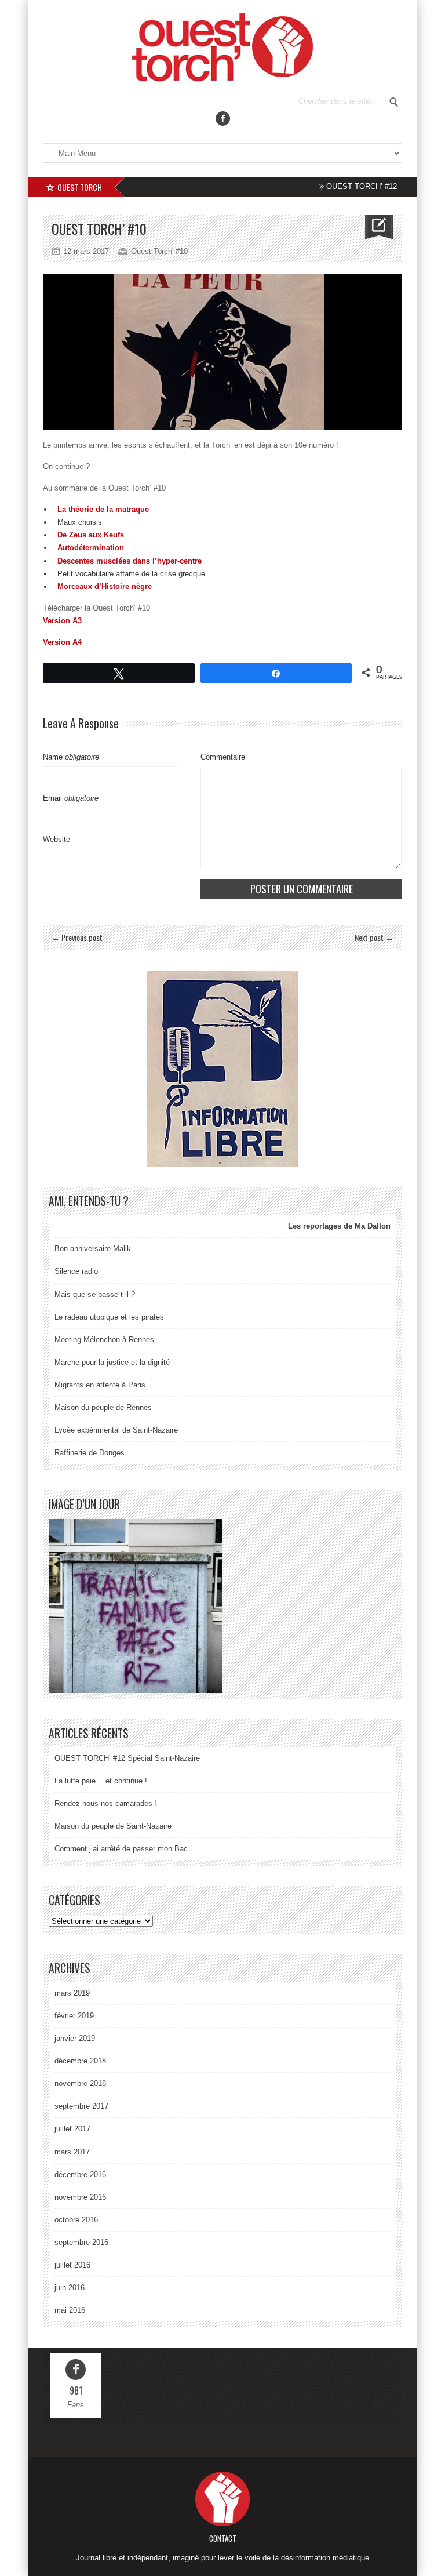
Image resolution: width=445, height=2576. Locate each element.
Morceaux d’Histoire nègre (105, 586)
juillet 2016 (72, 2265)
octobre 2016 (76, 2220)
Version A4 (62, 642)
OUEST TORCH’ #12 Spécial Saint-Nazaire (372, 186)
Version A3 (62, 621)
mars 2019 (72, 1993)
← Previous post (77, 937)
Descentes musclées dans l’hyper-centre (130, 561)
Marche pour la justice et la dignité (112, 1362)
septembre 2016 (81, 2242)
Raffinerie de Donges (90, 1453)
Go (394, 102)
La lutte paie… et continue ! (101, 1781)
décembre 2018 (80, 2061)
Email (71, 798)
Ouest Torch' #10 (159, 251)
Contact (223, 2538)
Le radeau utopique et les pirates (109, 1317)
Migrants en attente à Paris (100, 1385)
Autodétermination (91, 548)
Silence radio (76, 1271)
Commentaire (223, 757)
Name (71, 757)
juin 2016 (70, 2288)
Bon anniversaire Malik (93, 1249)
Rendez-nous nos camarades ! (105, 1803)
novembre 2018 (80, 2083)
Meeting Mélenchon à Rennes (104, 1340)
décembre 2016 (80, 2174)
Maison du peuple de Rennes (103, 1407)
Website (56, 839)
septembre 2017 (81, 2106)
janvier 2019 (75, 2038)
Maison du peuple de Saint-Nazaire (113, 1826)
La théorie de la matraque (103, 509)
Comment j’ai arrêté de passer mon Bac (121, 1849)
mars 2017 (72, 2152)
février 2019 (74, 2016)
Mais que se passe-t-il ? (95, 1294)
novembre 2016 (80, 2197)
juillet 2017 (72, 2129)
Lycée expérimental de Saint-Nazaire (116, 1430)
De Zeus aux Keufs (91, 535)
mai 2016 (70, 2310)
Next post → (374, 937)
